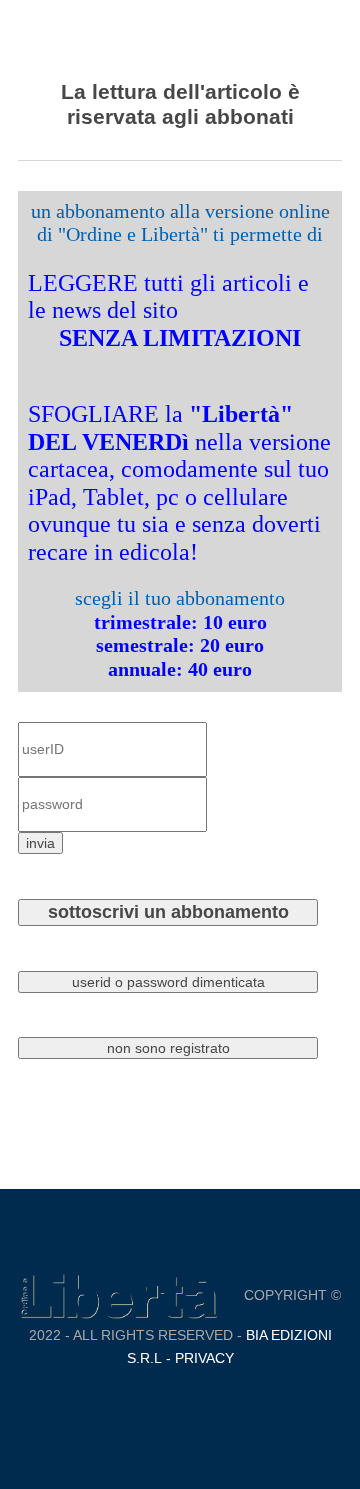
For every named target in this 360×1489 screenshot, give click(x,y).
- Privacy (198, 1358)
